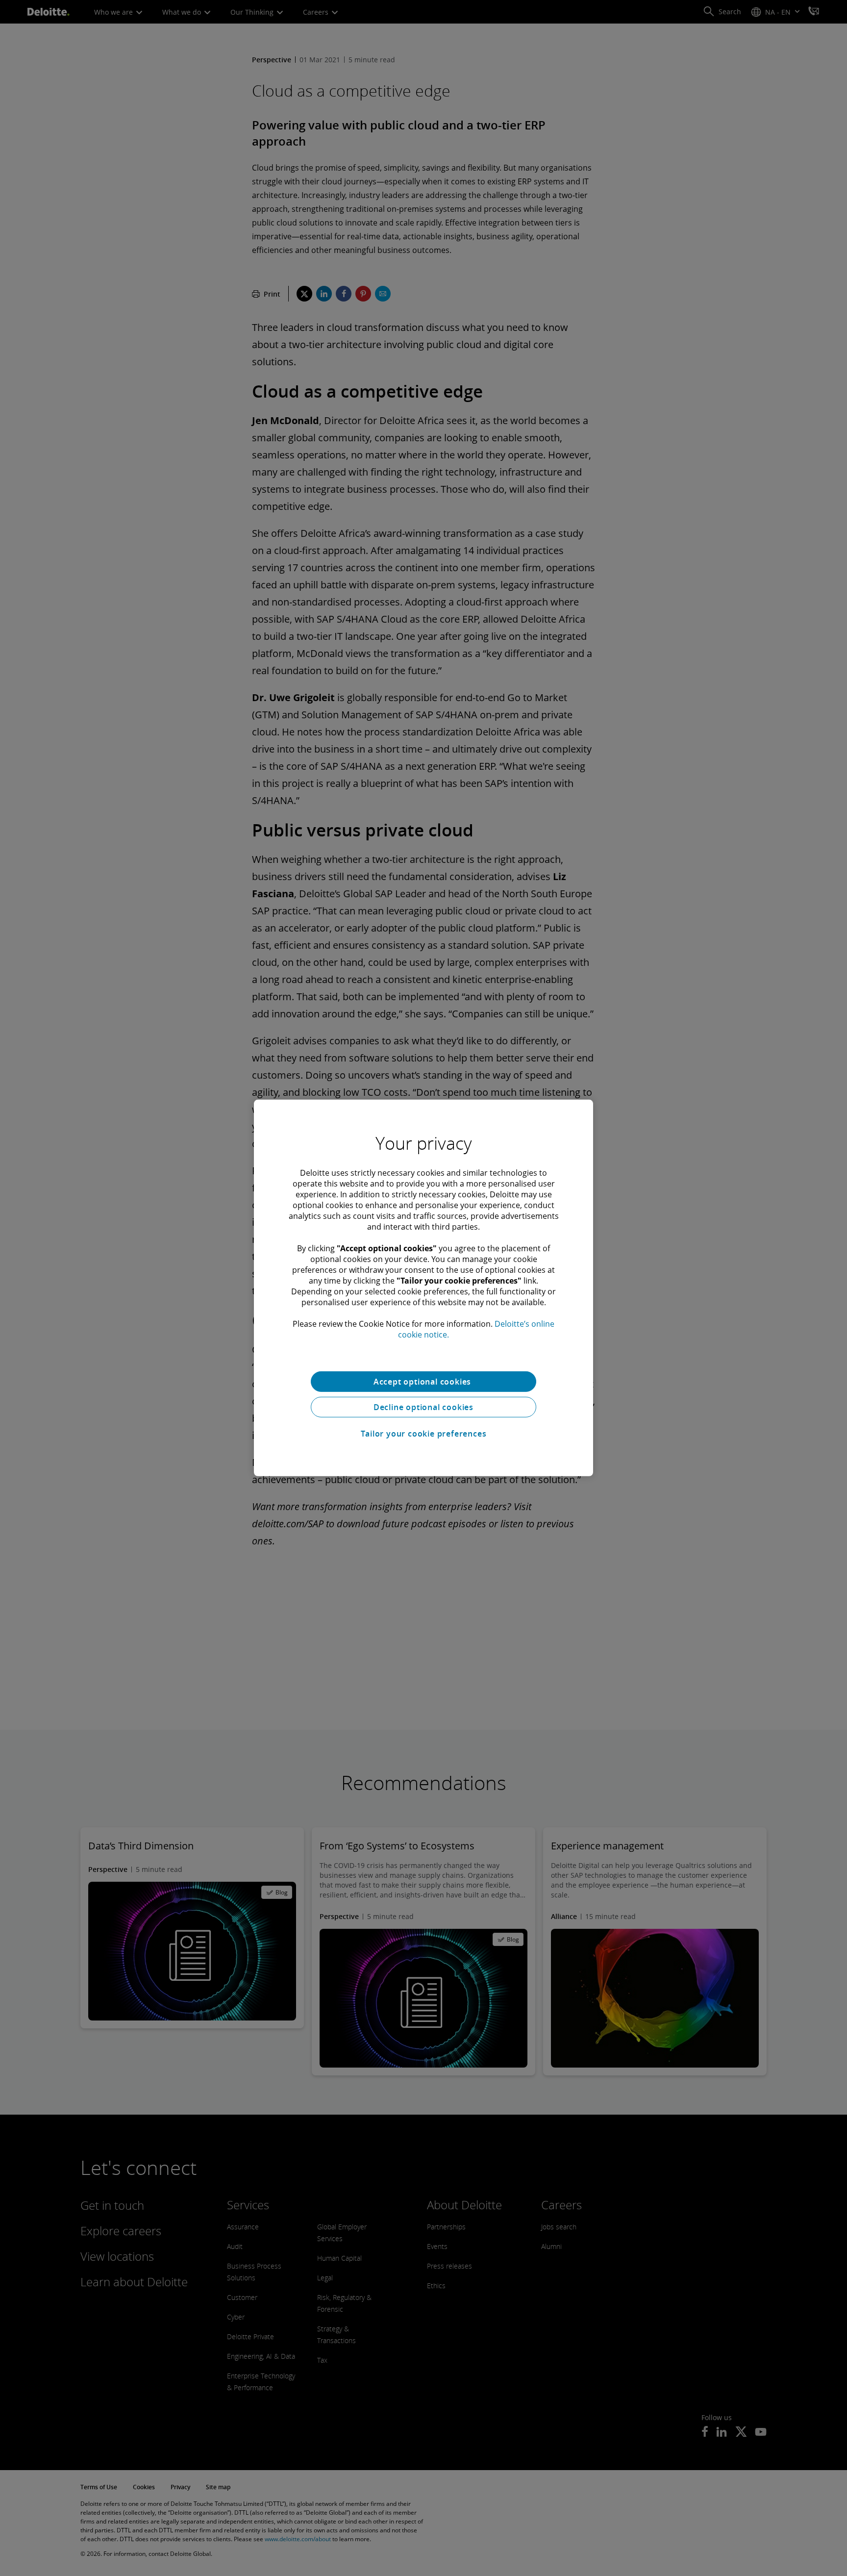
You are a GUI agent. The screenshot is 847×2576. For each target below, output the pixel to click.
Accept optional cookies (423, 1382)
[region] (423, 1288)
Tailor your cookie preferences (424, 1434)
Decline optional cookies (423, 1407)
